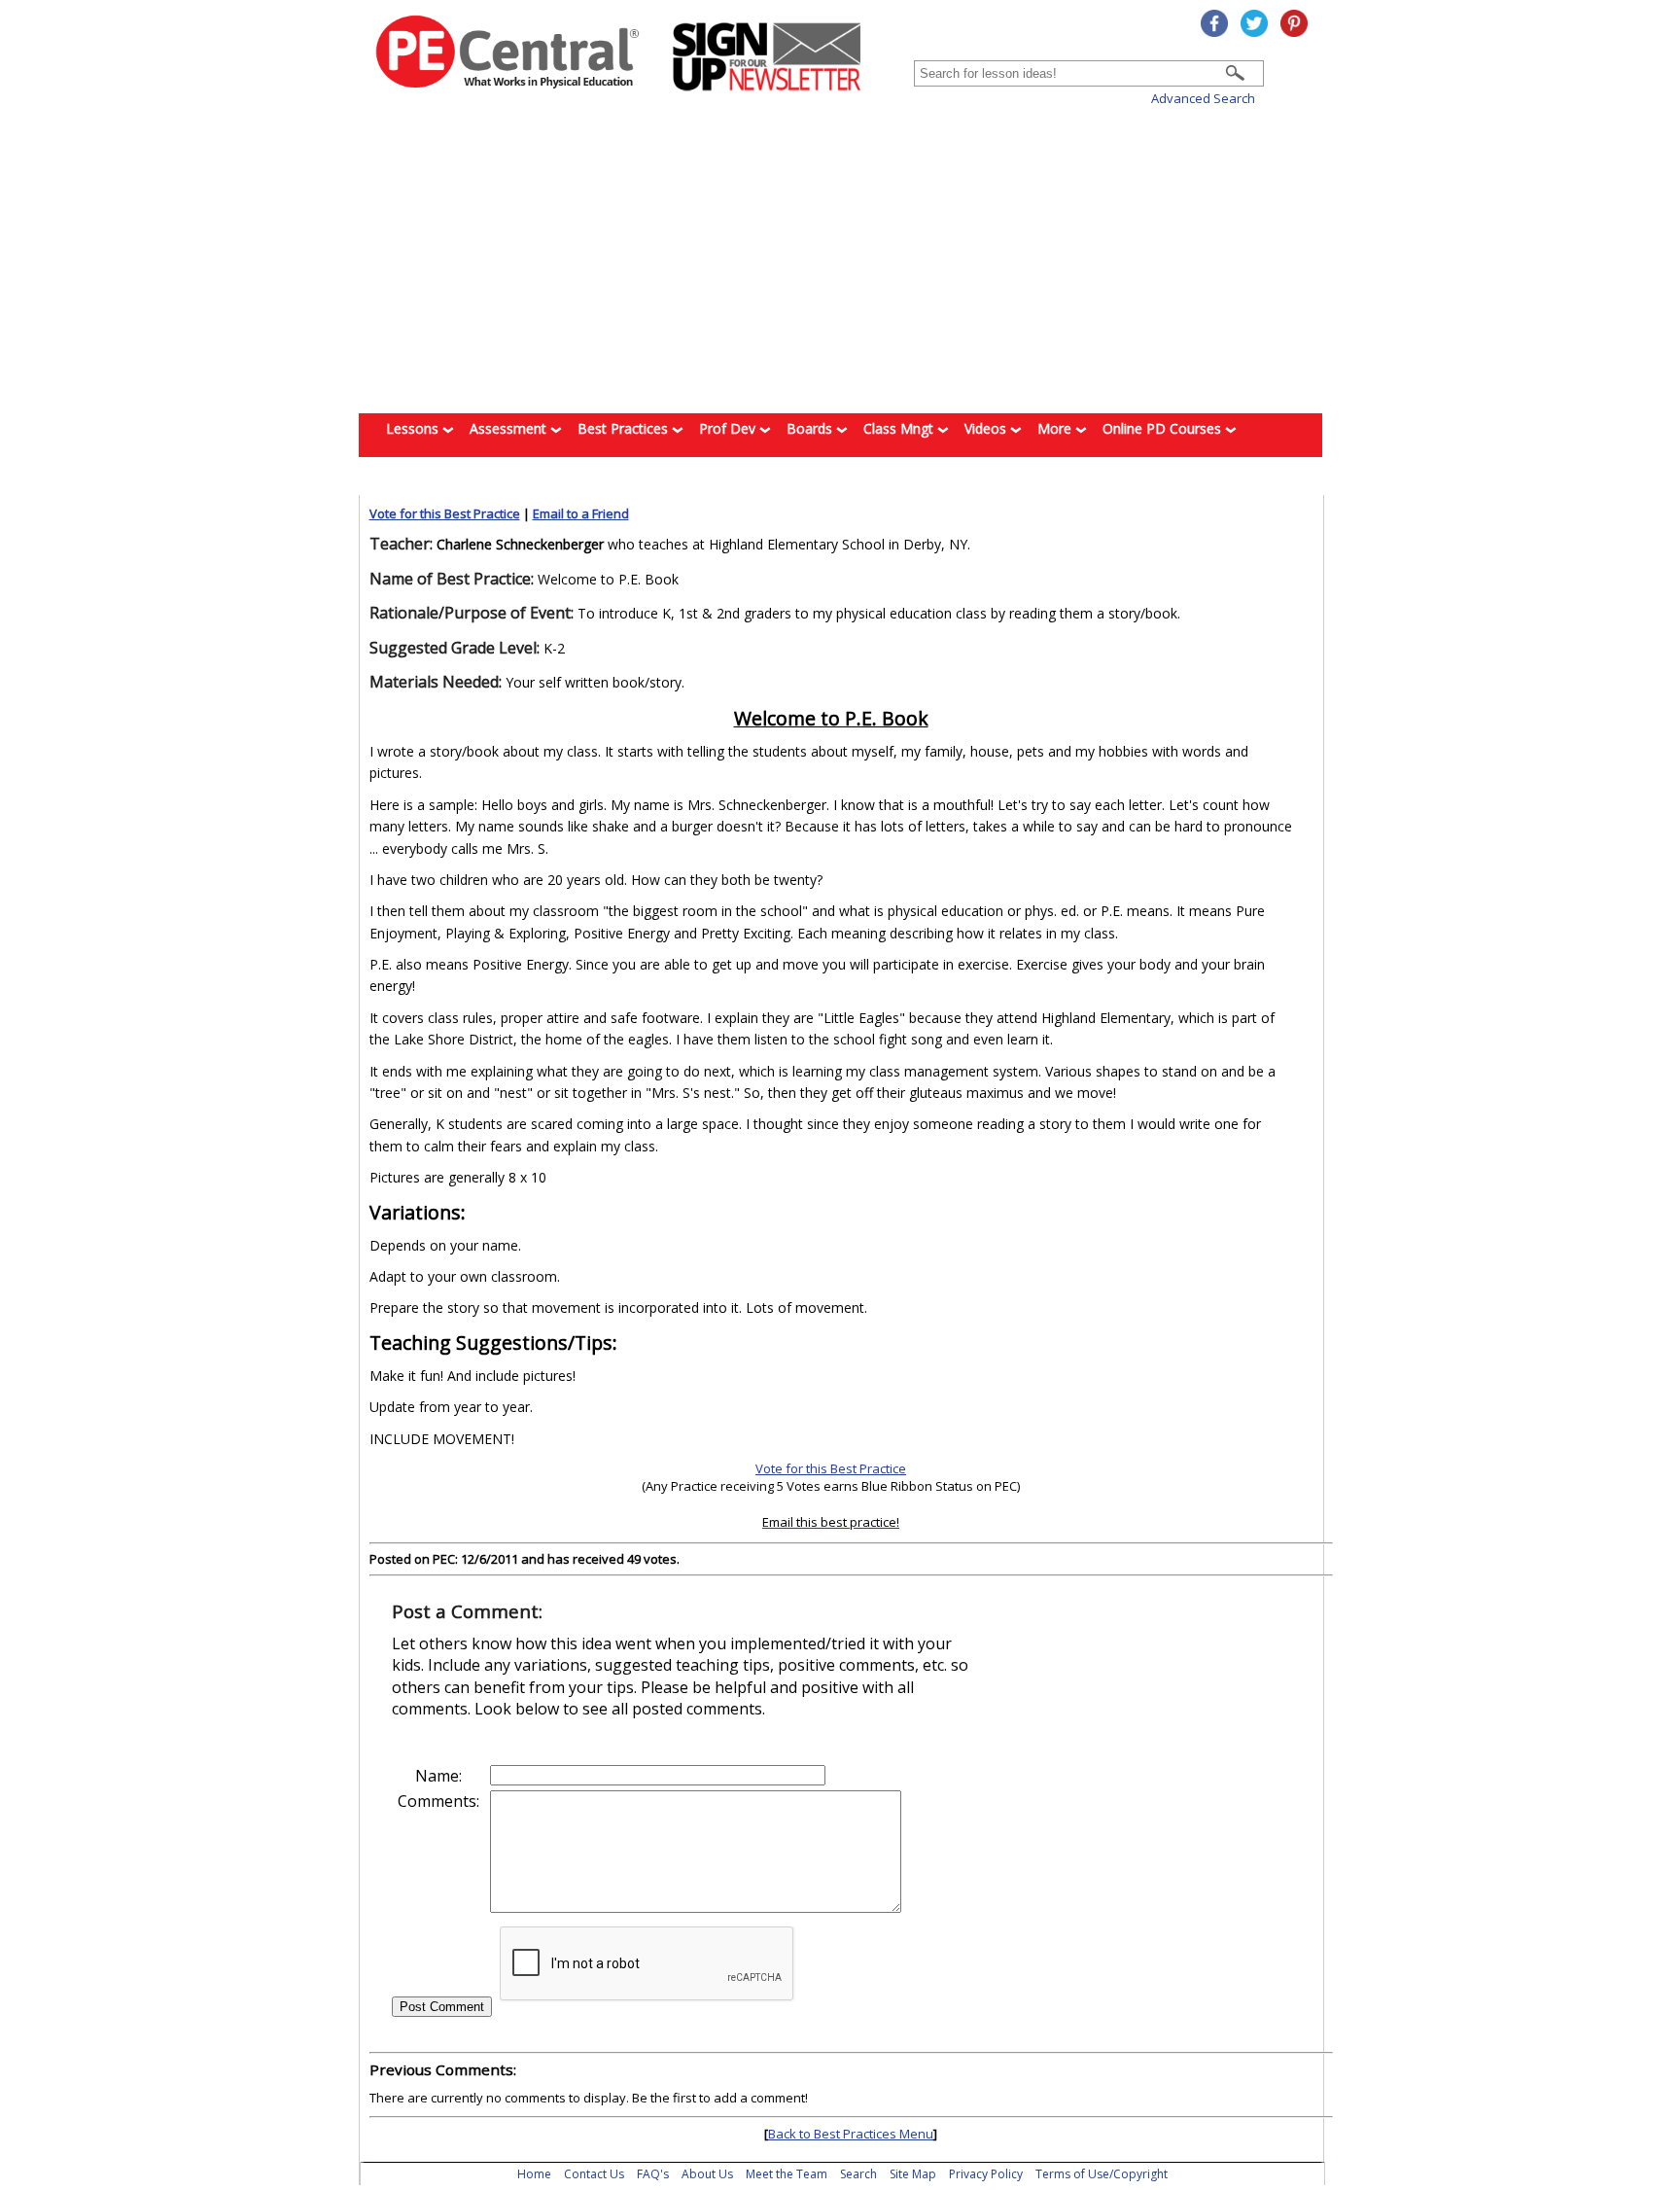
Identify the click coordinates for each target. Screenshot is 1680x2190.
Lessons (414, 428)
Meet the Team (787, 2174)
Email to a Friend (581, 513)
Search (858, 2174)
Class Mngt (900, 428)
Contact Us (594, 2174)
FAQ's (653, 2174)
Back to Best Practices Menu (851, 2134)
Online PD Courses (1164, 428)
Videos (987, 428)
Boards (811, 428)
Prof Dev (729, 428)
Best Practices (625, 428)
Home (534, 2174)
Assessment (510, 428)
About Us (707, 2174)
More (1056, 428)
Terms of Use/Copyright (1102, 2174)
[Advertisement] (840, 261)
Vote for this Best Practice (445, 513)
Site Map (913, 2174)
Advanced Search (1203, 98)
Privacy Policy (986, 2174)
